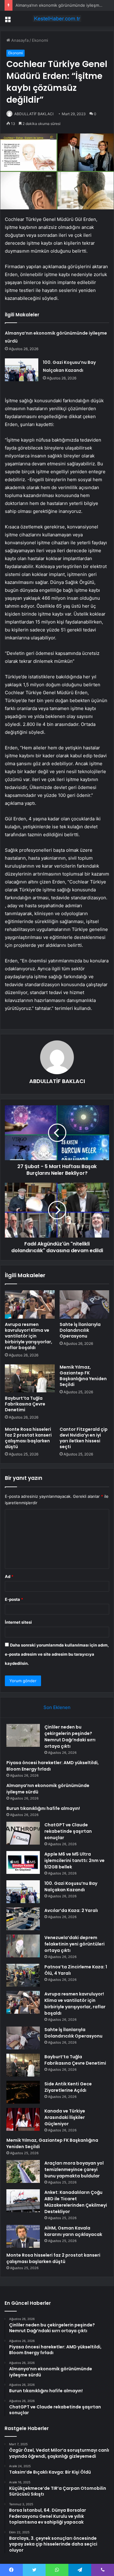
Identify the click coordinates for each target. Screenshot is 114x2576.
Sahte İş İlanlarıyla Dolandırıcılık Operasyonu (80, 1330)
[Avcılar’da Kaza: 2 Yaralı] (23, 1919)
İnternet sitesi (18, 1622)
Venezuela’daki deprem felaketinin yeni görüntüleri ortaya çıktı (74, 1944)
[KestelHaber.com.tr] (57, 19)
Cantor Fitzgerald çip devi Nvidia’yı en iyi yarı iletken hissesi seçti (84, 1438)
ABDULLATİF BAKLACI (34, 114)
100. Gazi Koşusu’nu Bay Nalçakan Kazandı (71, 1887)
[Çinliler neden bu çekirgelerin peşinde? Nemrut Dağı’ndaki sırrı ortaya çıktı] (23, 1735)
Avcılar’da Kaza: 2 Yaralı (71, 1910)
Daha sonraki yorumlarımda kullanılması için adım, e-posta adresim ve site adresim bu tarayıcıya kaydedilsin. (57, 1654)
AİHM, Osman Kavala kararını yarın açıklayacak (73, 2231)
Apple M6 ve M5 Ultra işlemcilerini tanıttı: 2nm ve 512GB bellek (74, 1860)
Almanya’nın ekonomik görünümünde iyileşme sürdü (65, 5)
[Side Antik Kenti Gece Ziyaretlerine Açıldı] (23, 2092)
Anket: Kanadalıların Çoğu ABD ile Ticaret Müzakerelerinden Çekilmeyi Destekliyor (76, 2202)
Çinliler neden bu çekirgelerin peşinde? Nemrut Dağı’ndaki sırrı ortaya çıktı (70, 1737)
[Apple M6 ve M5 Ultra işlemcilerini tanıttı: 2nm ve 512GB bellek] (23, 1862)
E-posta (14, 1599)
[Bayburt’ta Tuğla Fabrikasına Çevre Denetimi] (30, 1378)
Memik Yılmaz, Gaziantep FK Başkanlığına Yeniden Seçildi (83, 1376)
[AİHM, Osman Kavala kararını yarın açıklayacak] (23, 2236)
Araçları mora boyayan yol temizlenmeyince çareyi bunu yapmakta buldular (74, 2169)
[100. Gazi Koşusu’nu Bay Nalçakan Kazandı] (22, 370)
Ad (9, 1576)
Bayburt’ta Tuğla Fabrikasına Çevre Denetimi (25, 1404)
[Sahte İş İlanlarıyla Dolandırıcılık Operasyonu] (85, 1304)
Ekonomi (40, 40)
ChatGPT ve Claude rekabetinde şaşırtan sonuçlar (68, 1831)
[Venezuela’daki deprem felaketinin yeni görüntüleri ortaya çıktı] (23, 1946)
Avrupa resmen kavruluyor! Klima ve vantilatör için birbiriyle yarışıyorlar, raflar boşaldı (29, 1336)
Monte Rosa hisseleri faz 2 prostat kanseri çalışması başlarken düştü (28, 1438)
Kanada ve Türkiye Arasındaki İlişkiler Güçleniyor (65, 2117)
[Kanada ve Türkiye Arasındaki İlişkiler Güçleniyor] (23, 2119)
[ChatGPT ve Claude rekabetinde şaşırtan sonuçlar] (23, 1833)
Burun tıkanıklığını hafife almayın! (43, 1808)
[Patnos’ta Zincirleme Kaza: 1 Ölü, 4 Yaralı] (23, 1975)
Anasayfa (19, 40)
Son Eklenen (57, 1707)
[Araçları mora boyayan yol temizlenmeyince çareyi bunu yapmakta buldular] (23, 2171)
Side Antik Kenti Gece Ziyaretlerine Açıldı (68, 2087)
